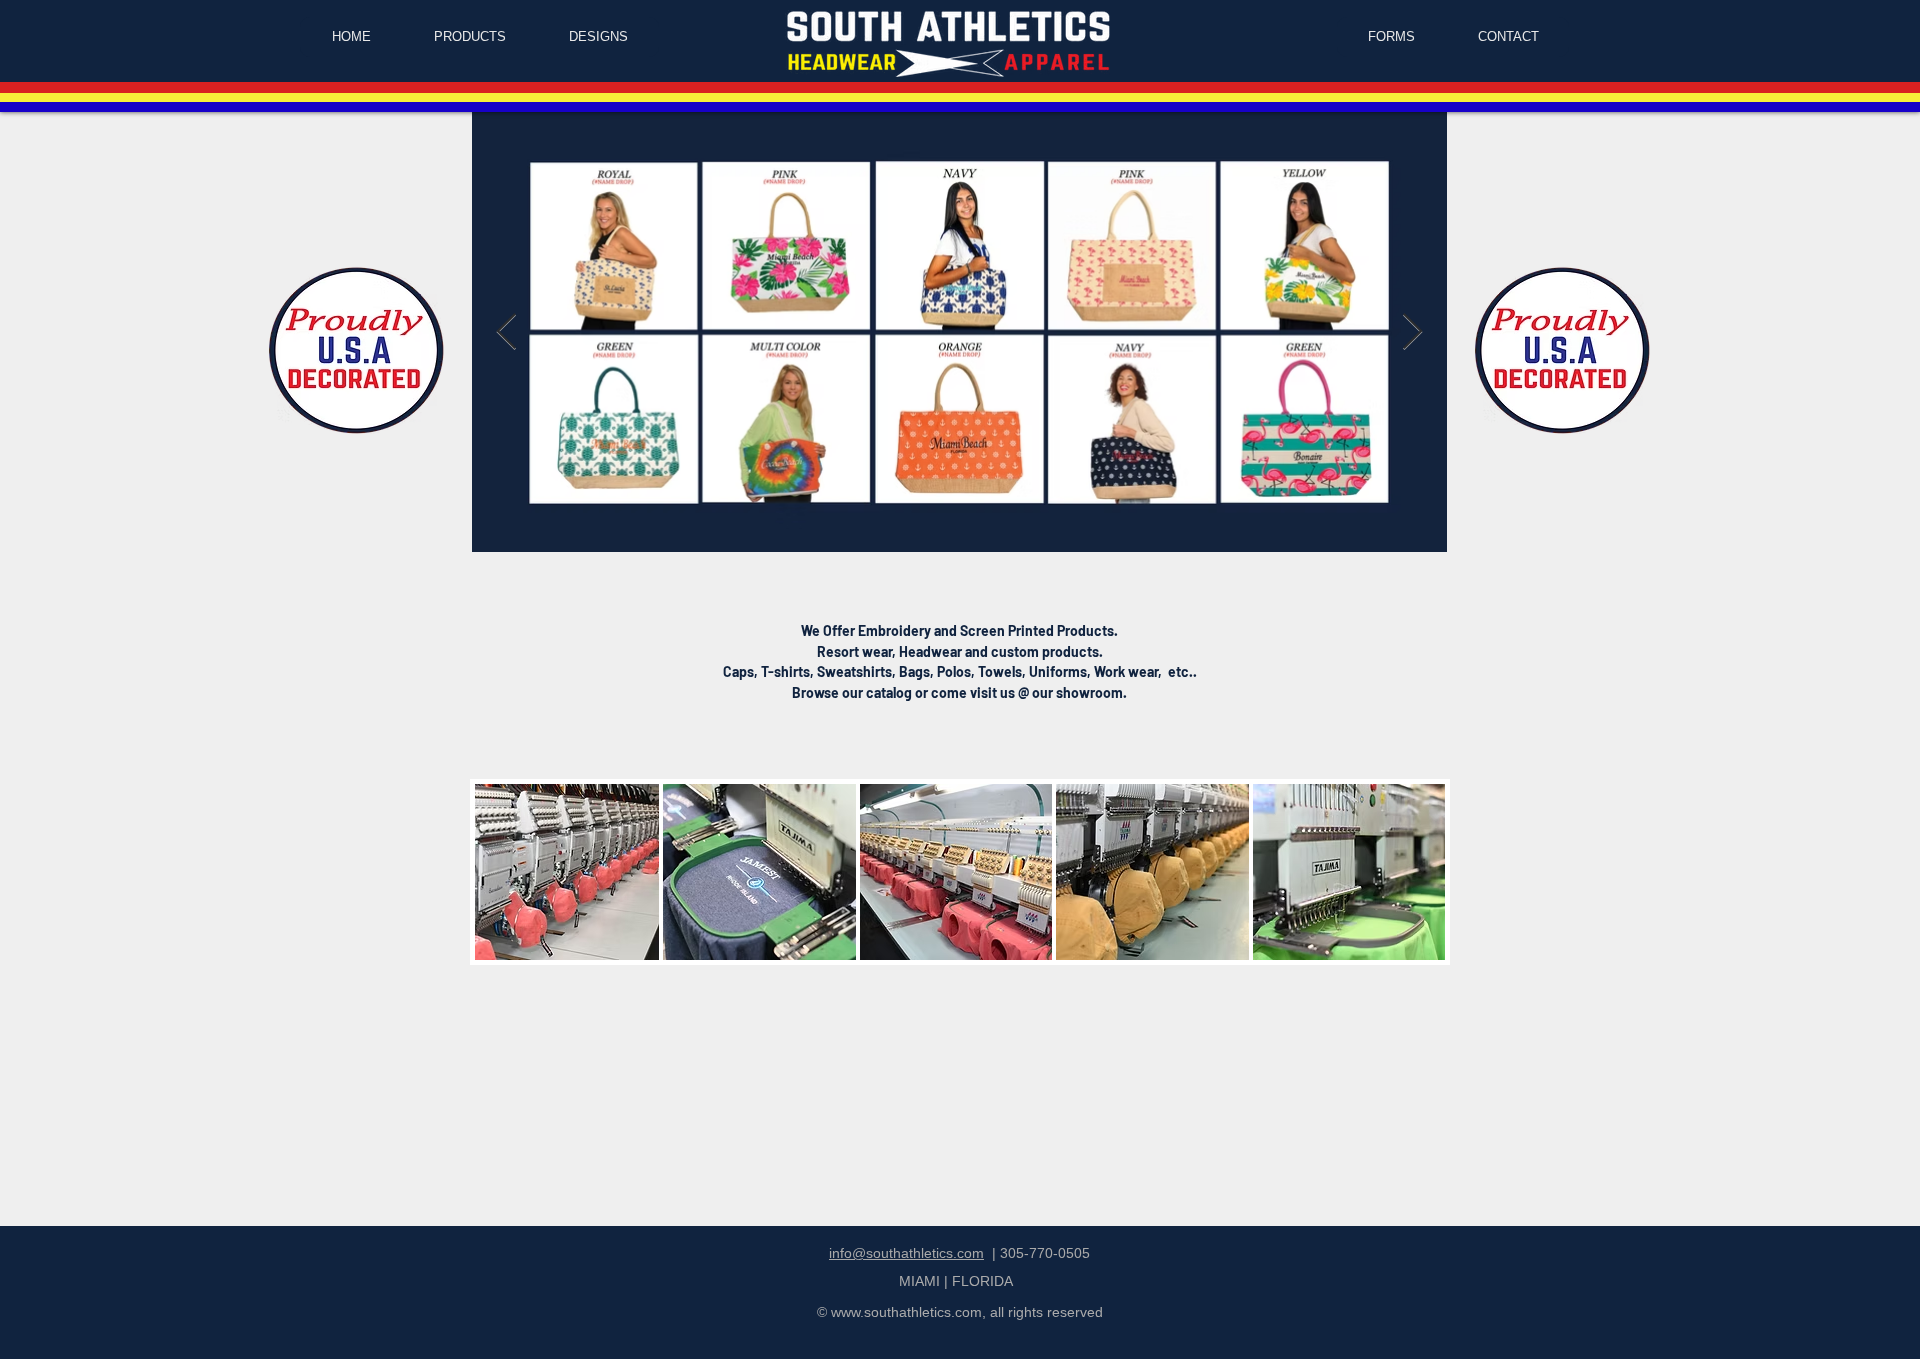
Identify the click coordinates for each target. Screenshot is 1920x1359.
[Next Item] (1412, 332)
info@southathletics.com (906, 1253)
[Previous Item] (506, 332)
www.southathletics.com (906, 1312)
